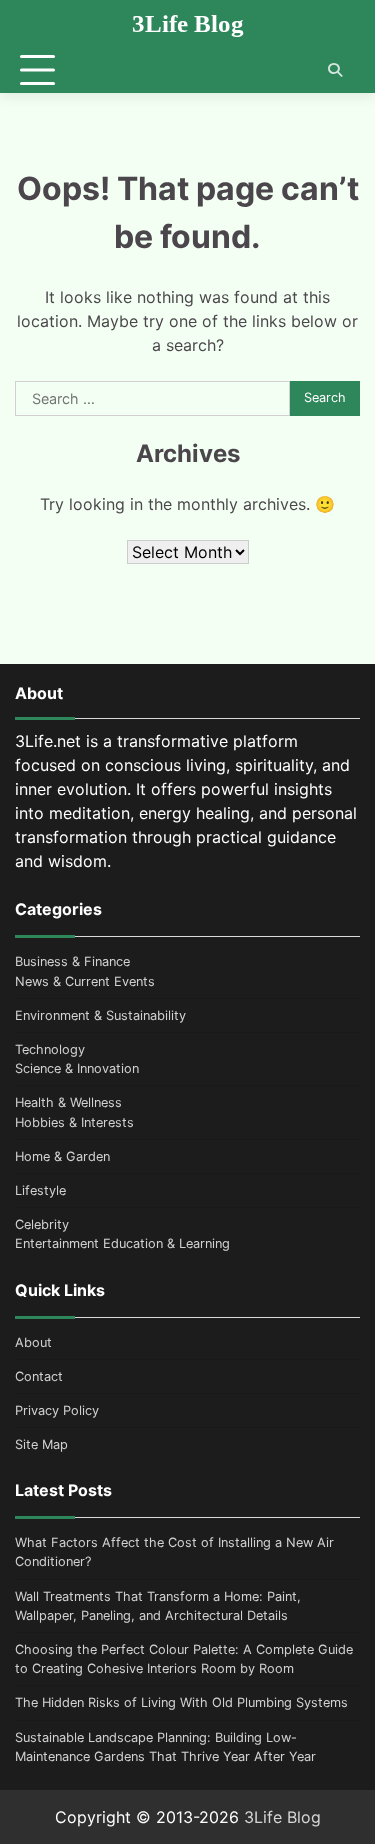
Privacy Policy (57, 1410)
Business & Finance (72, 961)
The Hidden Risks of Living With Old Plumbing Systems (181, 1702)
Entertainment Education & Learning (122, 1243)
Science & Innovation (77, 1068)
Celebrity (42, 1224)
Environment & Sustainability (100, 1015)
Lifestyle (40, 1190)
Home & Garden (62, 1156)
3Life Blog (188, 23)
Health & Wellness (68, 1102)
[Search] (335, 70)
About (33, 1342)
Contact (39, 1376)
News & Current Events (85, 981)
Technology (50, 1049)
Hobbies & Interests (74, 1122)
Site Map (41, 1444)
